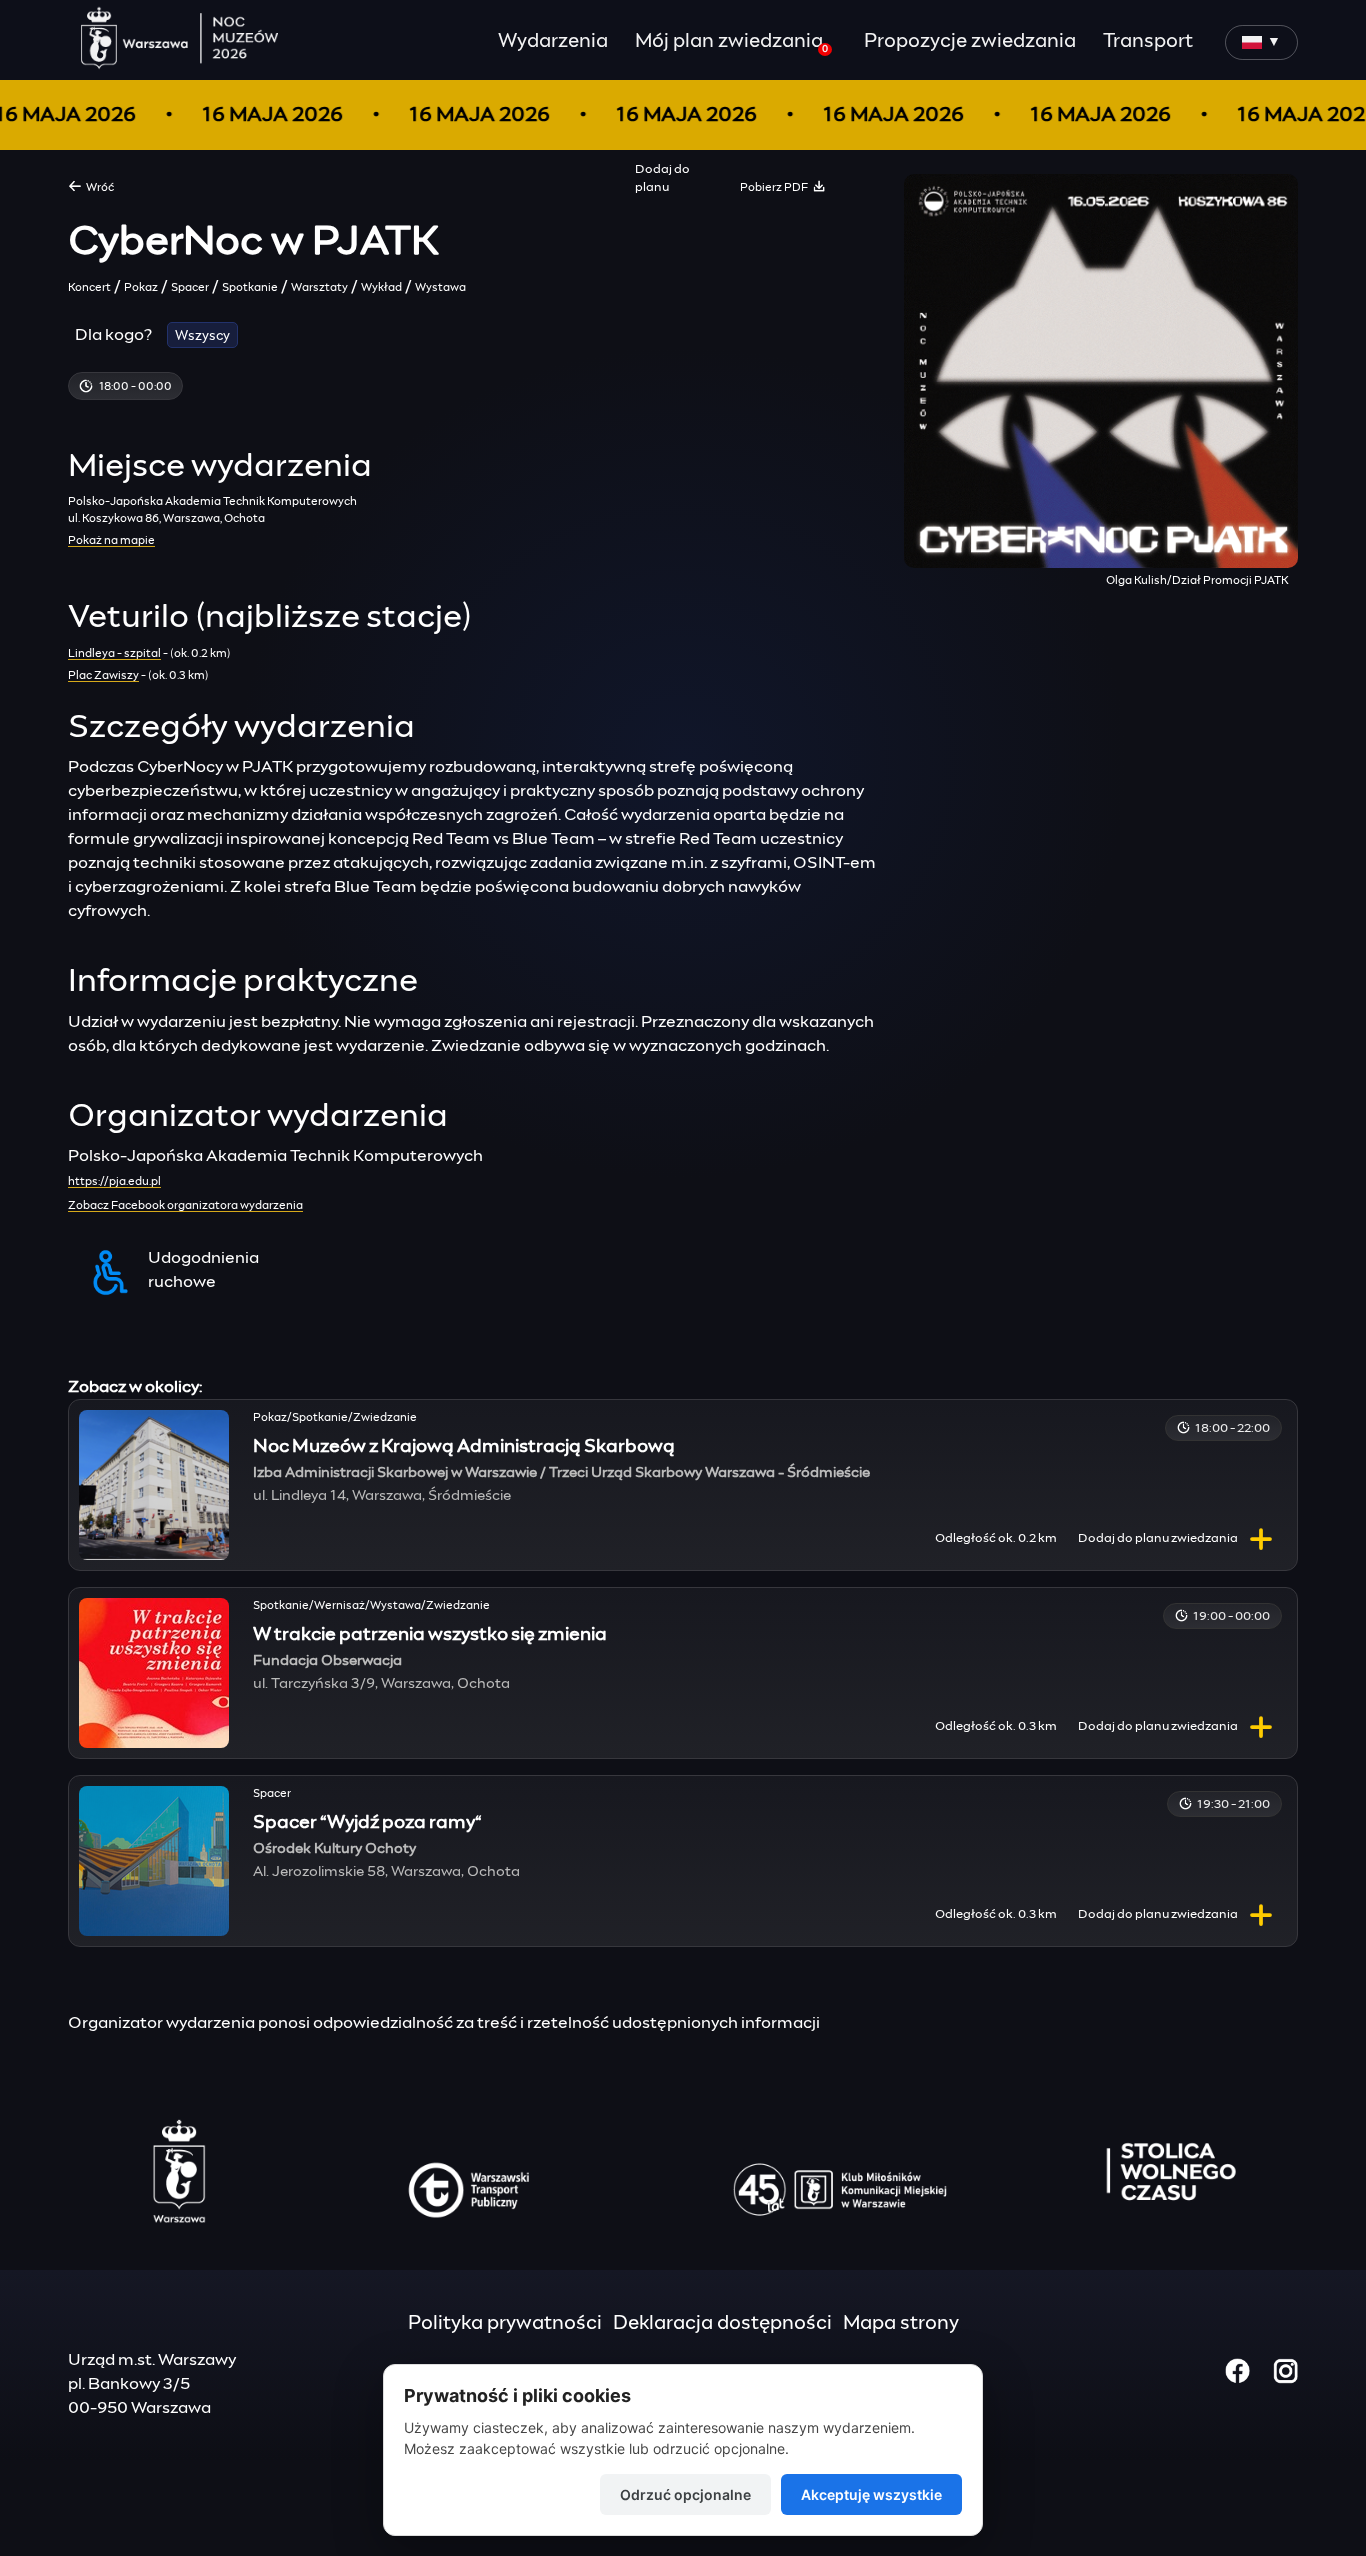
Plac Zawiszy (103, 675)
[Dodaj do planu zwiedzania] (1261, 1539)
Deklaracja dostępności (722, 2323)
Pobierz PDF (776, 187)
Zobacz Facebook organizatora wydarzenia (185, 1205)
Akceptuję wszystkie (871, 2494)
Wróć (98, 187)
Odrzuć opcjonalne (685, 2494)
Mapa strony (901, 2323)
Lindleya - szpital (114, 653)
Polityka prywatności (505, 2323)
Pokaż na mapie (111, 540)
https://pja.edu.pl (114, 1181)
